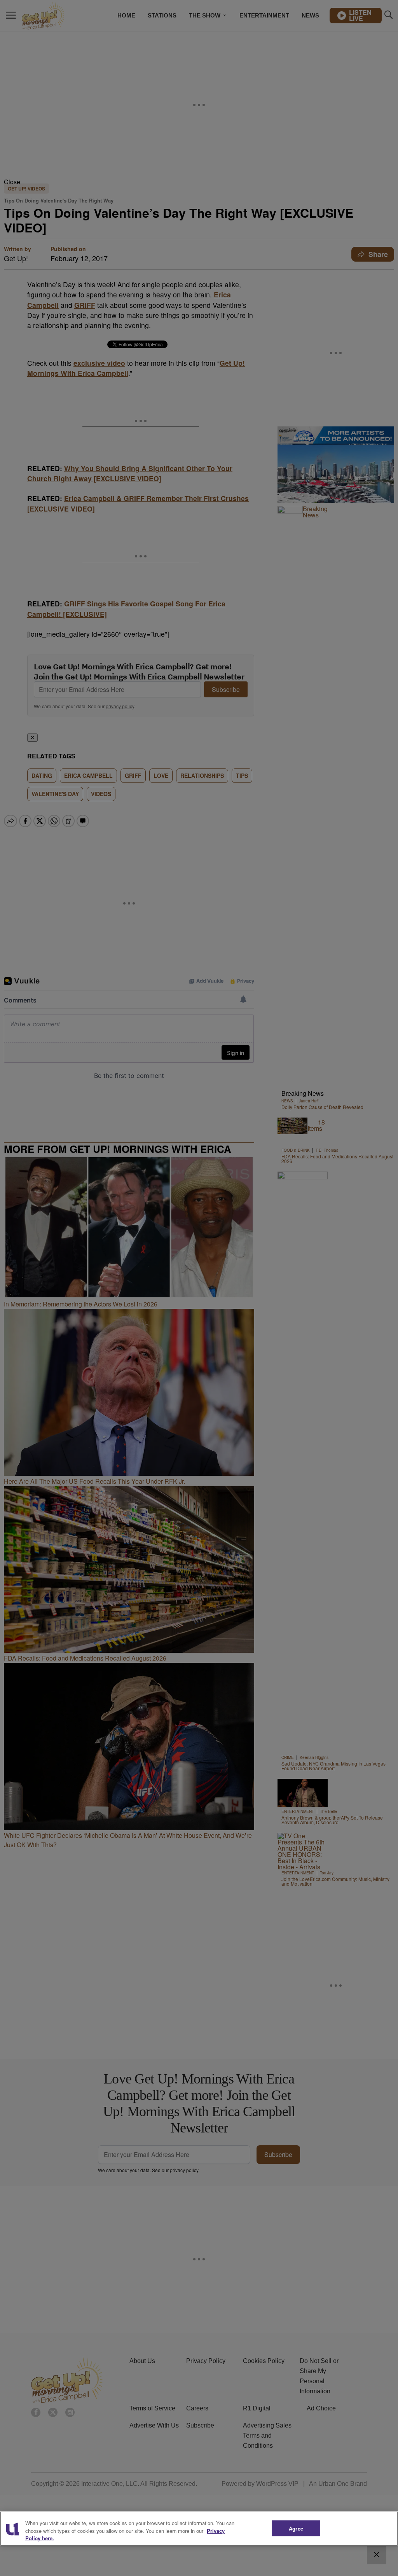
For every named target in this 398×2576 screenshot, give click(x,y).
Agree (296, 2528)
